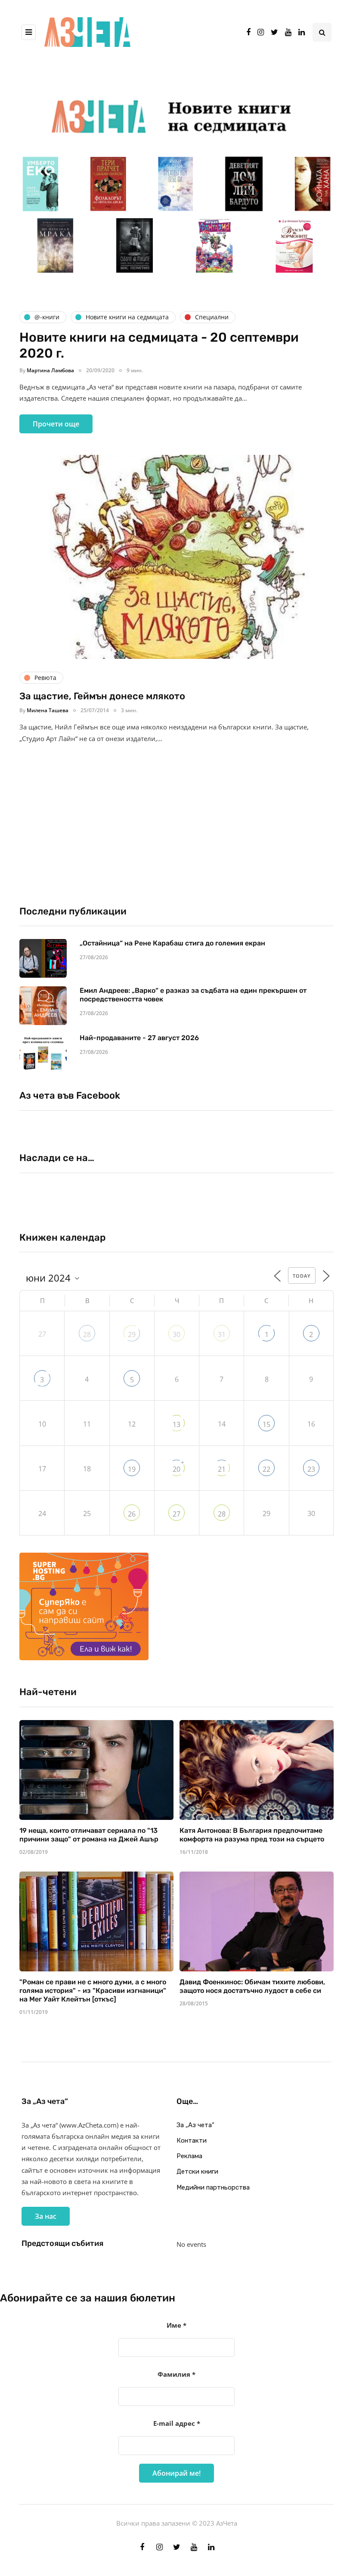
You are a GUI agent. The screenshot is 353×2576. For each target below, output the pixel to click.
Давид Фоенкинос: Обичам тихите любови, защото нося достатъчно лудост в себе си (252, 1986)
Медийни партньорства (213, 2187)
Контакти (192, 2140)
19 (132, 1469)
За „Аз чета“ (195, 2125)
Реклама (189, 2156)
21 (222, 1469)
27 (176, 1514)
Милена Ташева (48, 710)
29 (132, 1334)
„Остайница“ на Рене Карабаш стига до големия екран (172, 943)
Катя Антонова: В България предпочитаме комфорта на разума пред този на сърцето (252, 1835)
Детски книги (197, 2171)
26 (132, 1514)
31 (222, 1334)
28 (87, 1334)
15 (266, 1424)
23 (311, 1469)
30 (176, 1334)
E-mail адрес (177, 2423)
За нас (46, 2216)
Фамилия (176, 2374)
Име (176, 2325)
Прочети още (56, 424)
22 (266, 1469)
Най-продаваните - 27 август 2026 (139, 1038)
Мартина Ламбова (50, 370)
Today (302, 1276)
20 (176, 1469)
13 (176, 1424)
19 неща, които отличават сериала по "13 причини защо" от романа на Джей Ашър (89, 1835)
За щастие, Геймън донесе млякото (102, 696)
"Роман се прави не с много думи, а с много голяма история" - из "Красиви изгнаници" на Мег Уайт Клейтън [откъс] (93, 1991)
